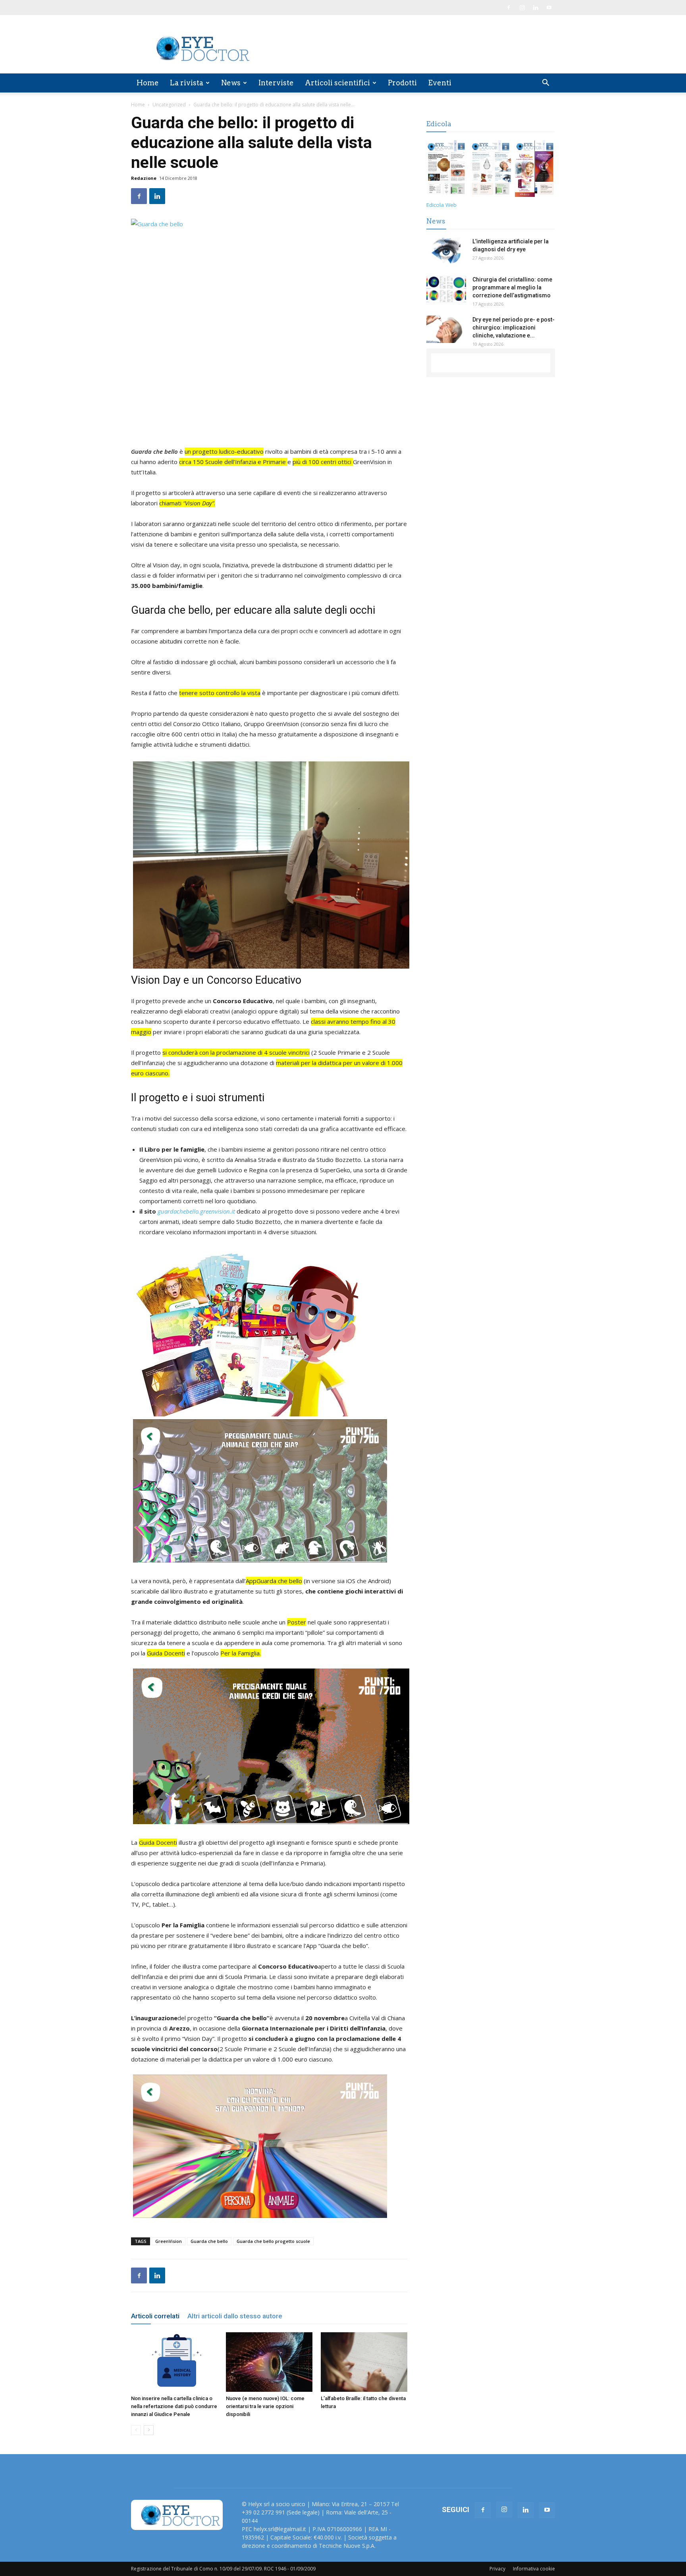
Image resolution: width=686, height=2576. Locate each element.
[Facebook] (509, 8)
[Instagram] (522, 8)
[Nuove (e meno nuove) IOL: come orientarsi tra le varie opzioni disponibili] (269, 2362)
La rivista (187, 83)
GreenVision (169, 2241)
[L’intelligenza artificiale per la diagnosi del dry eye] (446, 251)
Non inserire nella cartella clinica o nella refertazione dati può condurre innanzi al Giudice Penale (174, 2406)
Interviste (276, 83)
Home (148, 83)
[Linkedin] (536, 8)
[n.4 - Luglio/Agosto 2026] (446, 170)
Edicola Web (441, 205)
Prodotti (402, 83)
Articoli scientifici (337, 83)
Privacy (497, 2569)
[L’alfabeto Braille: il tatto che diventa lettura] (364, 2362)
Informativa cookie (534, 2569)
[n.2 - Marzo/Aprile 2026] (535, 170)
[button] (545, 84)
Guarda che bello (209, 2241)
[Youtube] (549, 8)
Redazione (144, 178)
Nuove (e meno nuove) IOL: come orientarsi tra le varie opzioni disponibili (265, 2406)
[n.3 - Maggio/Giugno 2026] (490, 170)
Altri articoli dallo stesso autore (235, 2316)
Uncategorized (169, 105)
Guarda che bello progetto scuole (273, 2241)
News (231, 83)
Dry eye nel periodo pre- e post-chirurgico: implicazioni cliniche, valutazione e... (514, 328)
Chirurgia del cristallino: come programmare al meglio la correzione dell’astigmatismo (512, 287)
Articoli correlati (155, 2316)
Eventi (440, 83)
